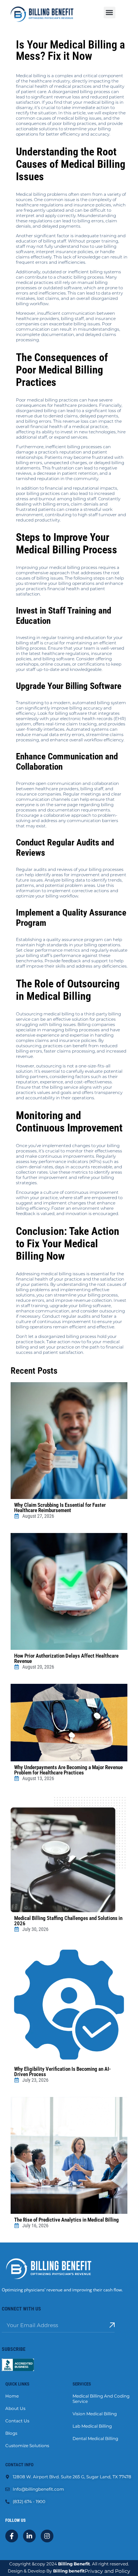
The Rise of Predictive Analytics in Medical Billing (67, 2220)
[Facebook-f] (12, 2536)
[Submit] (112, 2325)
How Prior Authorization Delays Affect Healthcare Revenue (66, 1659)
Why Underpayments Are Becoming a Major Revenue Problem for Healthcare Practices (68, 1770)
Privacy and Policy (107, 2571)
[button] (110, 13)
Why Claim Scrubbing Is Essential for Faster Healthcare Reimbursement (60, 1508)
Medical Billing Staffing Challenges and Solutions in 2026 (68, 1921)
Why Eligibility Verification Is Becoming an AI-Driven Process (62, 2072)
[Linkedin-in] (29, 2536)
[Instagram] (47, 2536)
